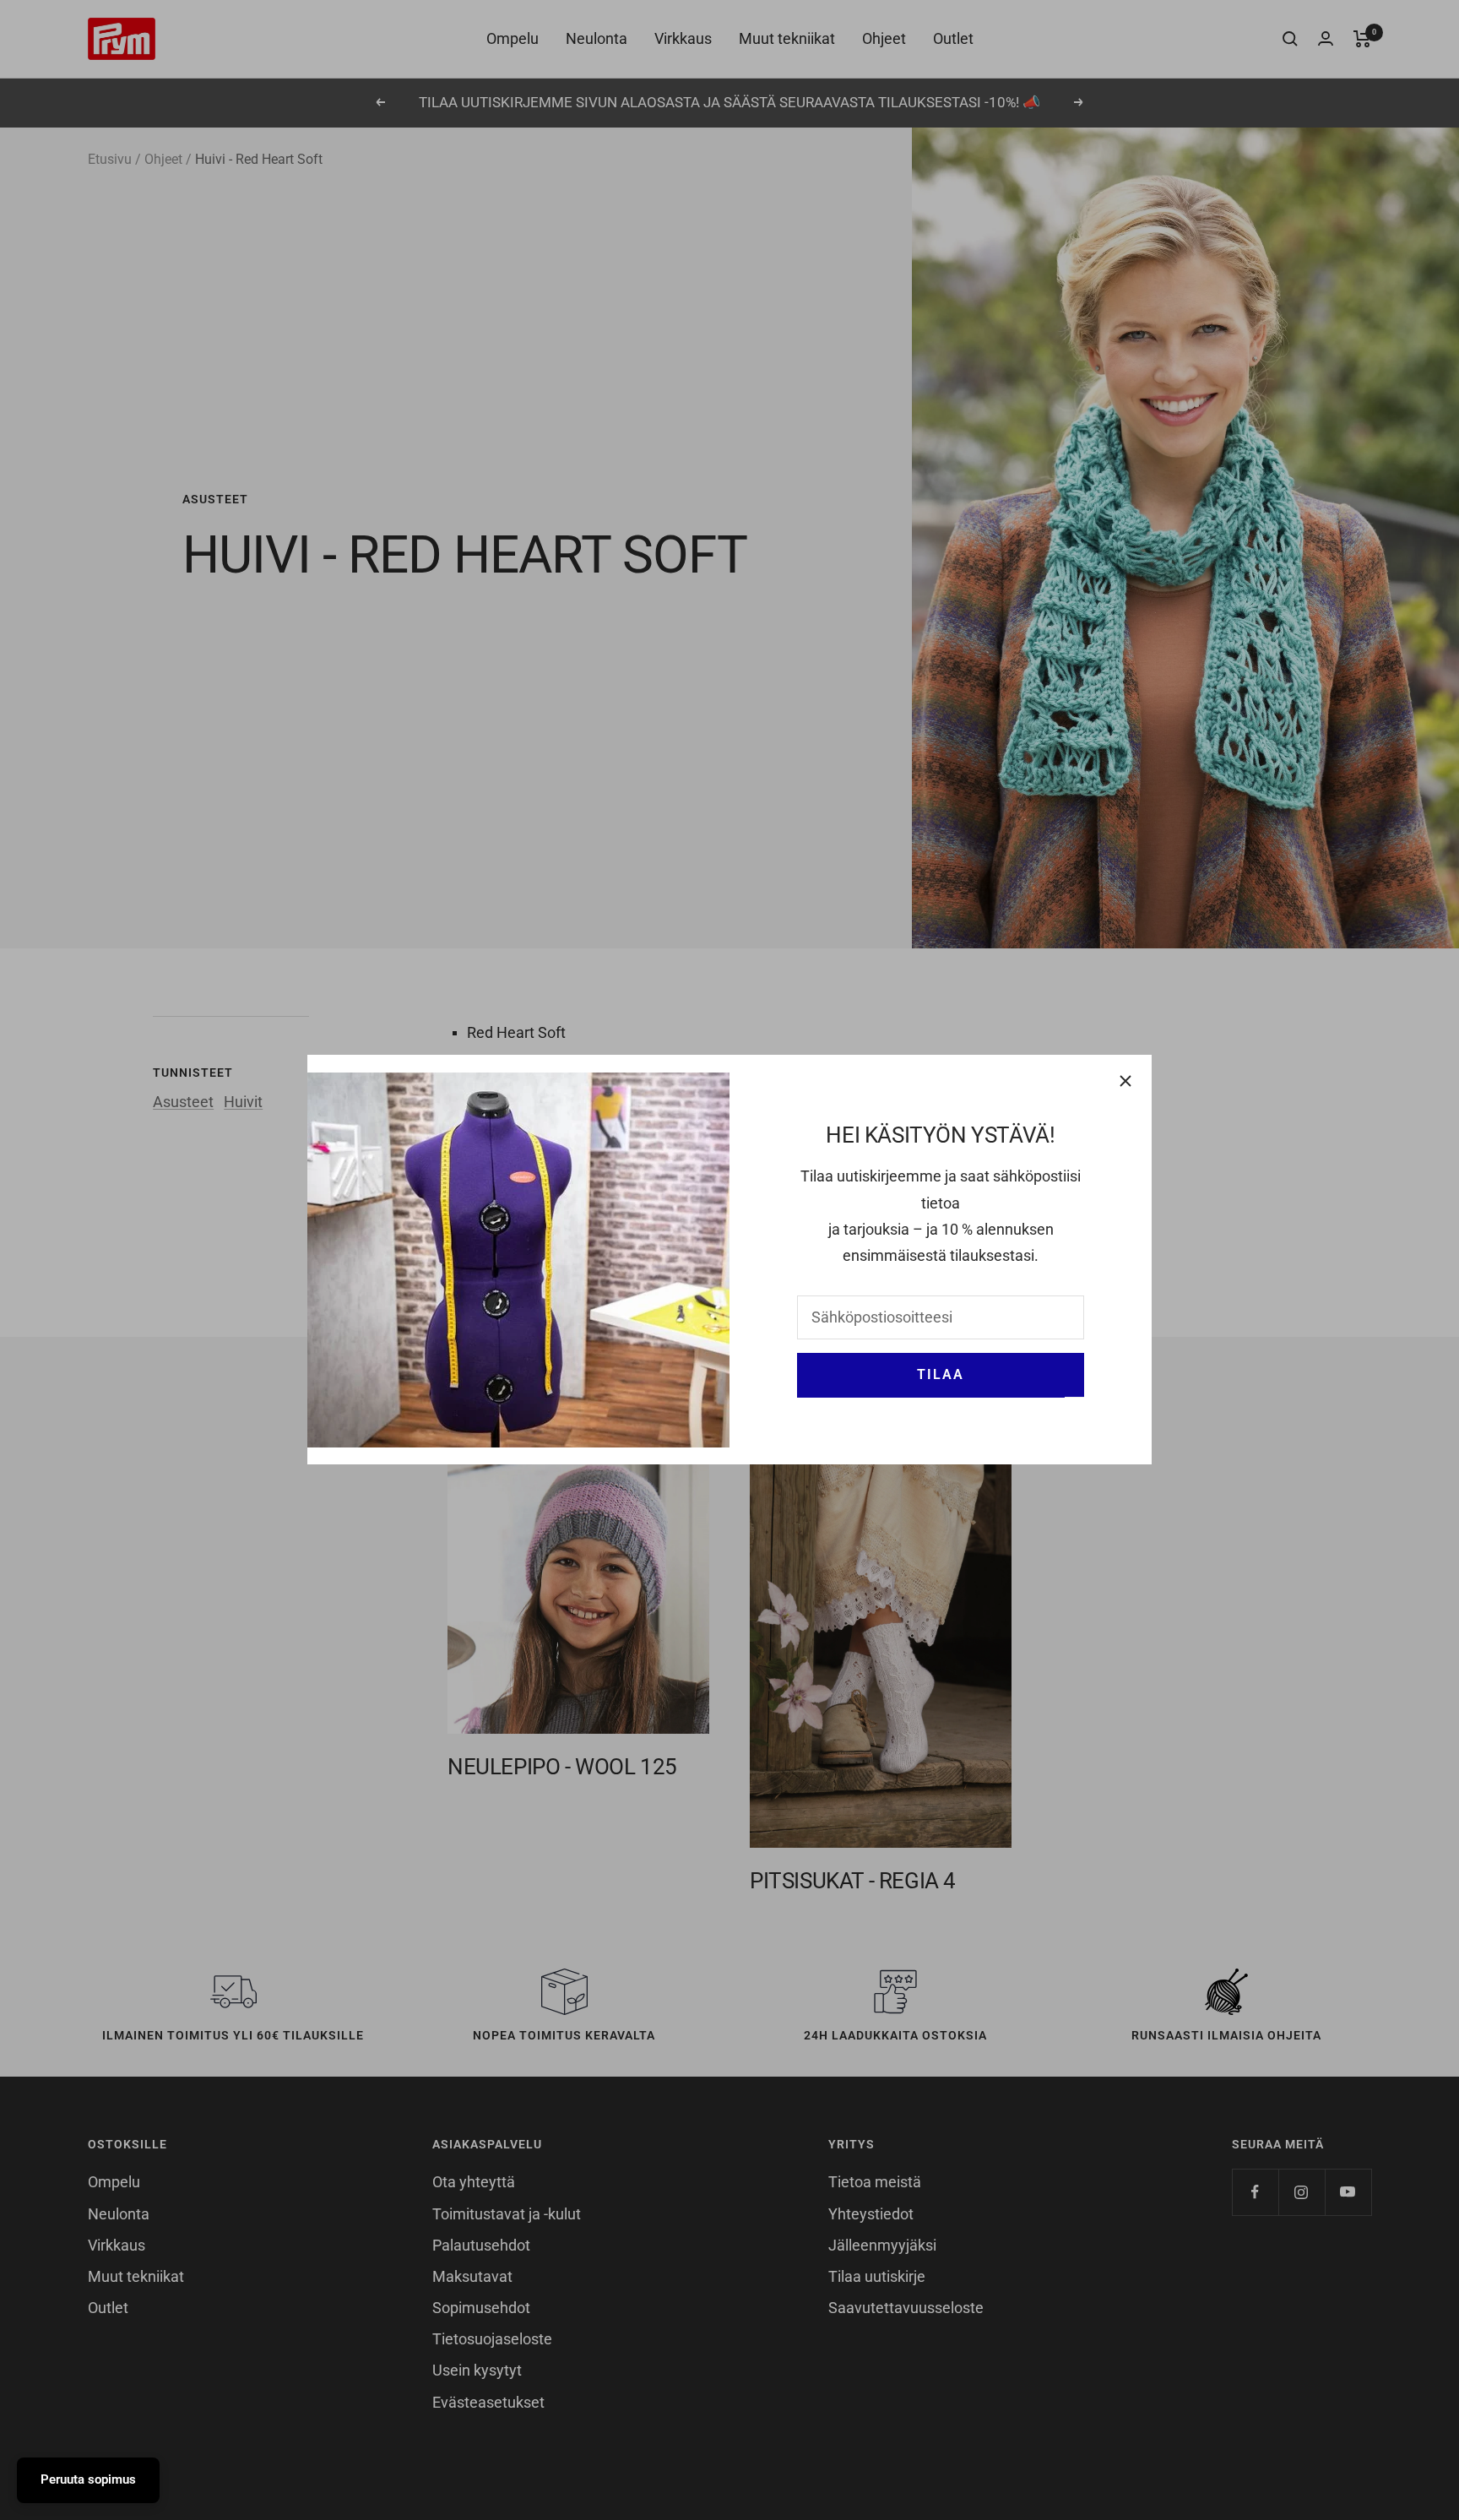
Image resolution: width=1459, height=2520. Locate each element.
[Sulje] (1125, 1081)
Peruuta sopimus (88, 2479)
